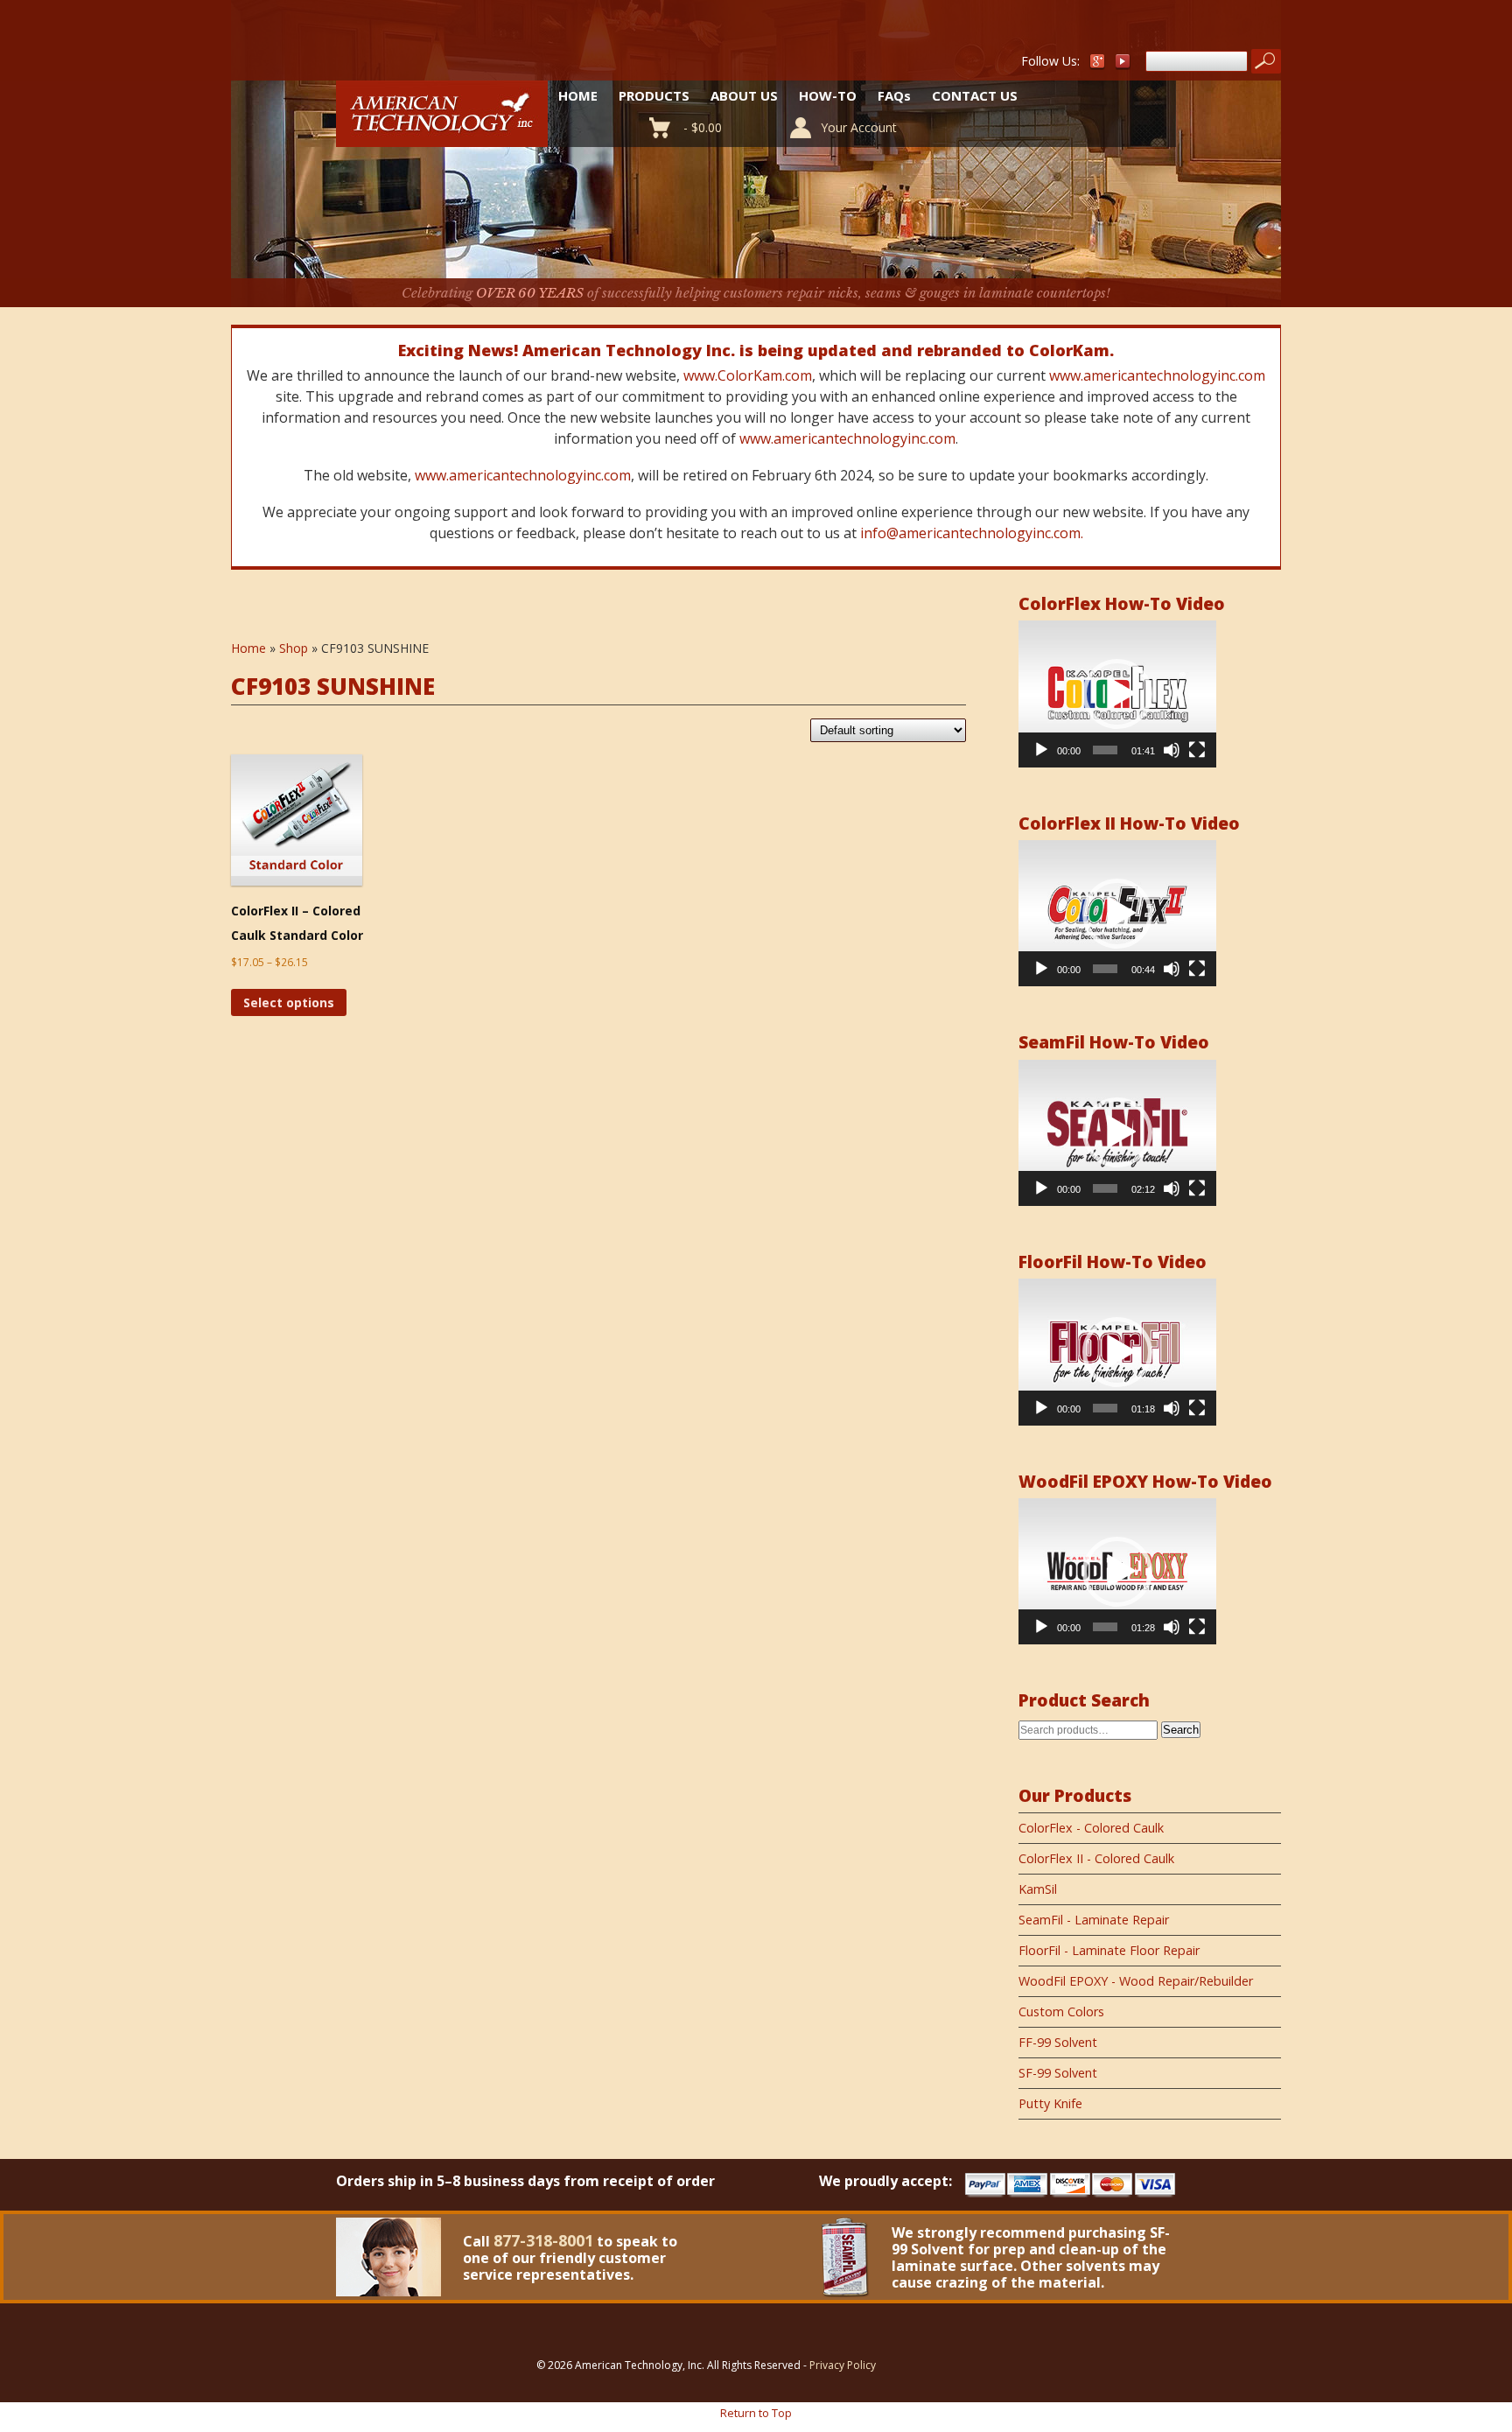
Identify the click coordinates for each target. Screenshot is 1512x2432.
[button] (1117, 694)
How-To (828, 95)
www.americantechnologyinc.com (1157, 375)
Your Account (859, 127)
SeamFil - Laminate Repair (1094, 1920)
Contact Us (975, 95)
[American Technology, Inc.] (442, 137)
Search (1181, 1730)
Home (578, 95)
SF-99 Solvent (1058, 2073)
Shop (294, 648)
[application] (1117, 694)
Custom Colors (1061, 2011)
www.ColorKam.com (748, 375)
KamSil (1038, 1889)
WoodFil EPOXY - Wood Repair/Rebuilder (1136, 1981)
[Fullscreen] (1197, 750)
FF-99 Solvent (1058, 2042)
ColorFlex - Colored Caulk (1091, 1828)
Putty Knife (1050, 2103)
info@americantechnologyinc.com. (972, 533)
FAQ (894, 95)
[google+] (1097, 65)
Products (654, 95)
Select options (289, 1002)
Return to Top (756, 2413)
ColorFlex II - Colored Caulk (1096, 1858)
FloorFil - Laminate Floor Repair (1109, 1950)
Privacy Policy (843, 2365)
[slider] (1105, 750)
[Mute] (1172, 750)
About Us (744, 95)
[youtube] (1123, 65)
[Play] (1041, 750)
